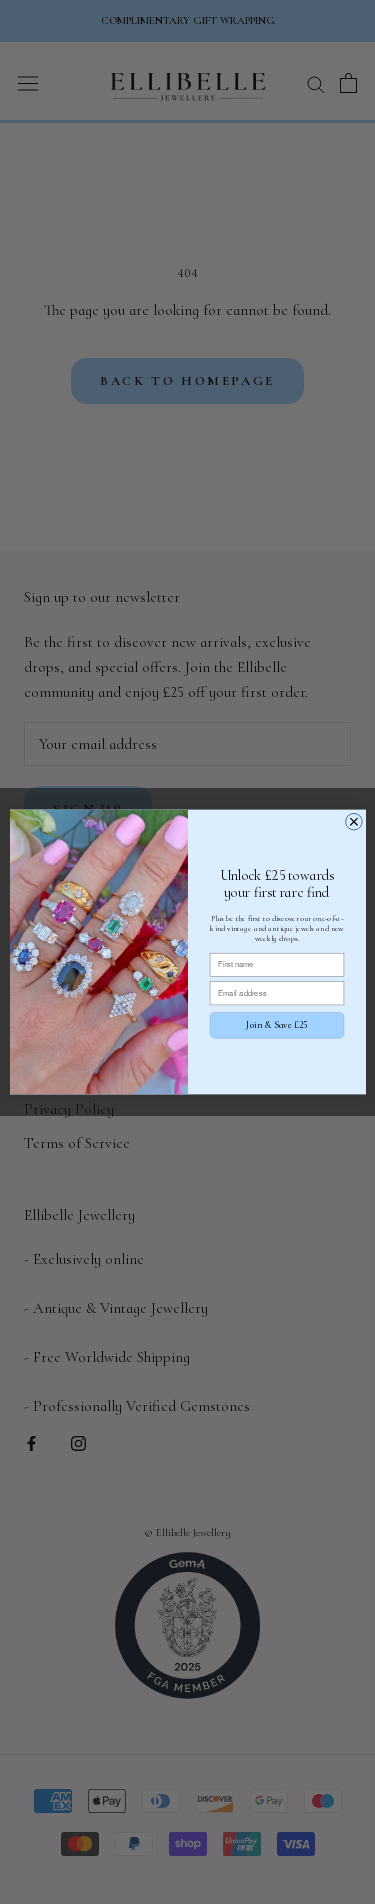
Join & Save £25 (276, 1025)
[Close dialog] (353, 821)
